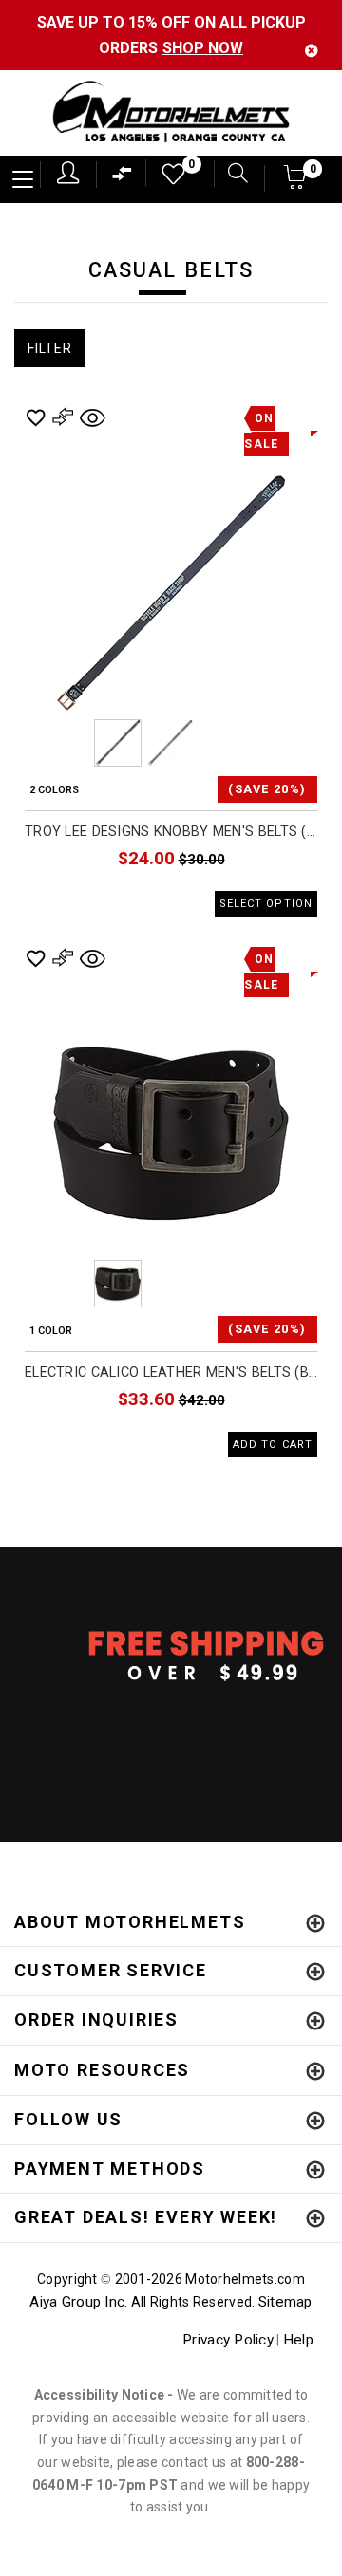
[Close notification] (312, 51)
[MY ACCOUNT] (68, 173)
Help (298, 2340)
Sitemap (285, 2302)
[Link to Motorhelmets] (171, 113)
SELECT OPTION (266, 904)
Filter (50, 348)
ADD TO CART (273, 1445)
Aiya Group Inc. (78, 2302)
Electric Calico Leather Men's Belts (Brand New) (171, 1372)
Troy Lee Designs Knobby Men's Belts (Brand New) (171, 832)
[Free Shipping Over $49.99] (171, 1655)
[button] (295, 183)
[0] (167, 179)
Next (276, 743)
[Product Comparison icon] (123, 178)
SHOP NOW (203, 48)
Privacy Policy (228, 2340)
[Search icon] (231, 175)
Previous (66, 743)
